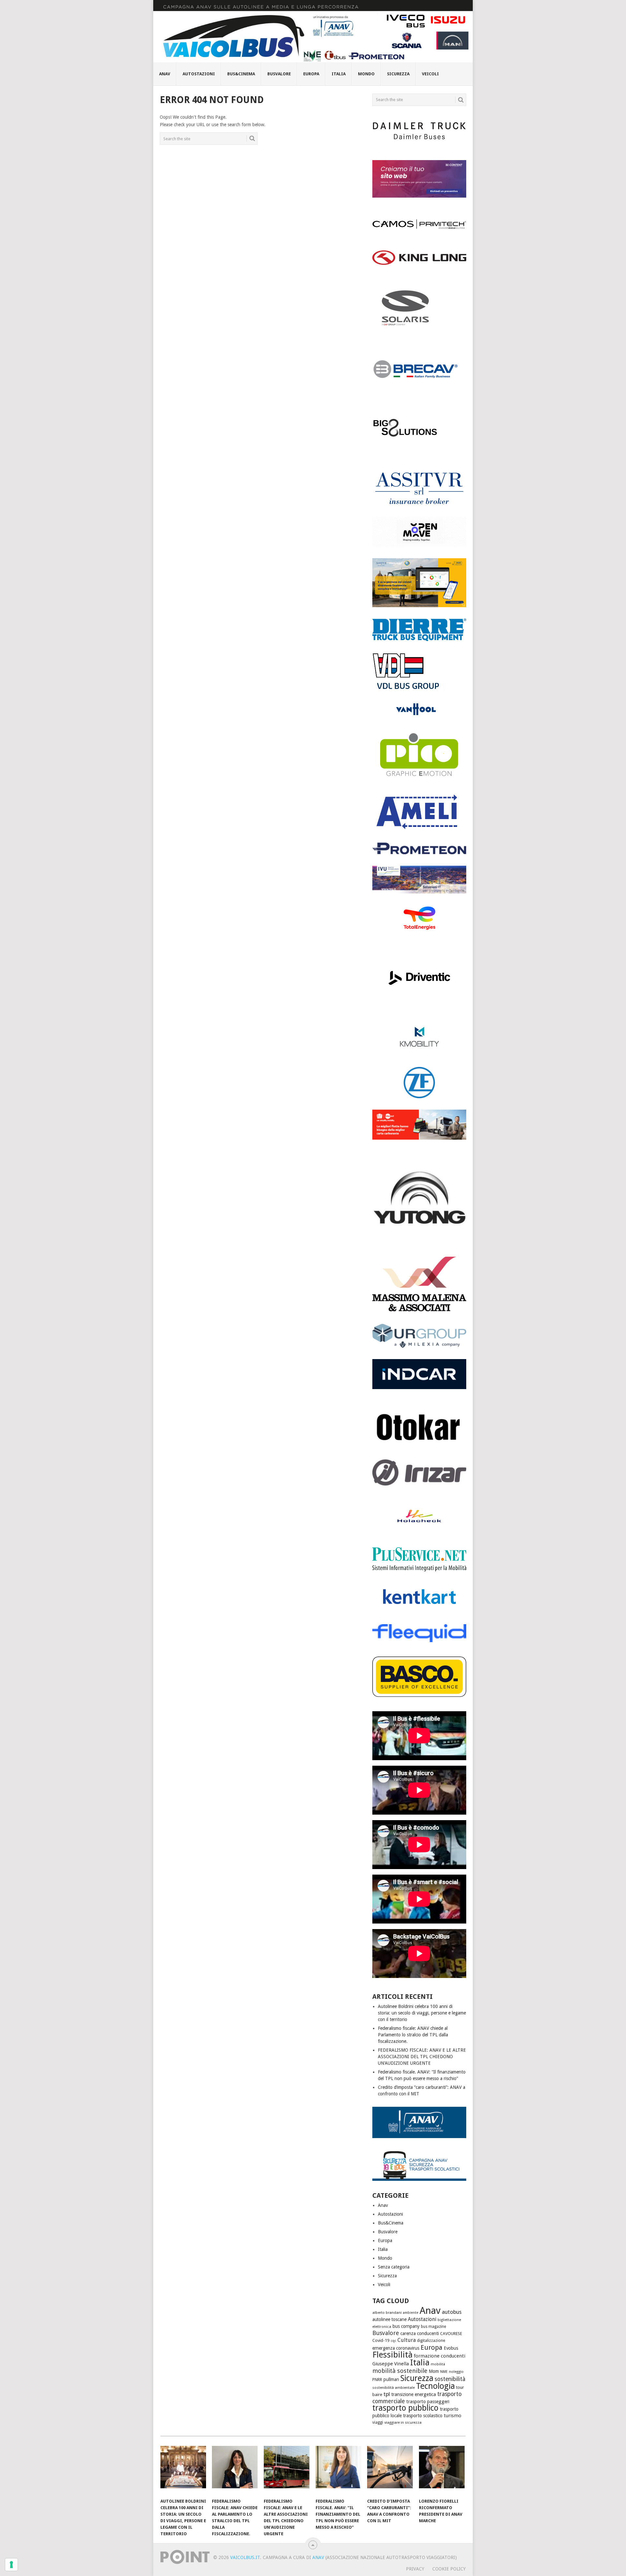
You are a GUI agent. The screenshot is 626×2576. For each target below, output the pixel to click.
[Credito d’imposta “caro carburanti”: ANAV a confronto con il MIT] (390, 2470)
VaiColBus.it (245, 2557)
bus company (406, 2326)
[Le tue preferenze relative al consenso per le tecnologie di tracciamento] (11, 2565)
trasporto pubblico (405, 2408)
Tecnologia (435, 2386)
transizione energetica (414, 2394)
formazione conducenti (440, 2356)
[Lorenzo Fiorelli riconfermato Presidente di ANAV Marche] (442, 2470)
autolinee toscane (389, 2319)
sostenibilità (450, 2379)
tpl (387, 2394)
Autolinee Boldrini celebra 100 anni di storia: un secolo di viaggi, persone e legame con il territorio (422, 2013)
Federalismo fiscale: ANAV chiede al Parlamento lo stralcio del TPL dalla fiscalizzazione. (413, 2035)
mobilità (438, 2364)
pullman (391, 2379)
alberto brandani (387, 2313)
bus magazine (433, 2327)
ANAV (318, 2557)
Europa (311, 74)
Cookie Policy (449, 2569)
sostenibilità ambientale (394, 2388)
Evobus (451, 2348)
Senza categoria (394, 2267)
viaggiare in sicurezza (403, 2422)
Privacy (415, 2569)
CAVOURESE (451, 2334)
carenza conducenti (420, 2333)
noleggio (456, 2372)
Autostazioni (199, 74)
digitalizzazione (431, 2341)
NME (444, 2372)
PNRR (377, 2380)
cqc (393, 2341)
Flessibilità (392, 2355)
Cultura (407, 2340)
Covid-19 (381, 2340)
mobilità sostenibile (400, 2371)
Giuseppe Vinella (391, 2364)
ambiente (411, 2313)
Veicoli (430, 74)
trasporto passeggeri (428, 2402)
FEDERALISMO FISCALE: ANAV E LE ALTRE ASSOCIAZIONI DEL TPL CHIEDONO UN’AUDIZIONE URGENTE (422, 2057)
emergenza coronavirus (396, 2348)
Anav (165, 74)
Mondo (366, 74)
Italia (339, 74)
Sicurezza (398, 74)
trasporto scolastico (423, 2416)
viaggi (378, 2422)
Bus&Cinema (241, 74)
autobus (452, 2312)
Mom (434, 2371)
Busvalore (279, 74)
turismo (453, 2416)
